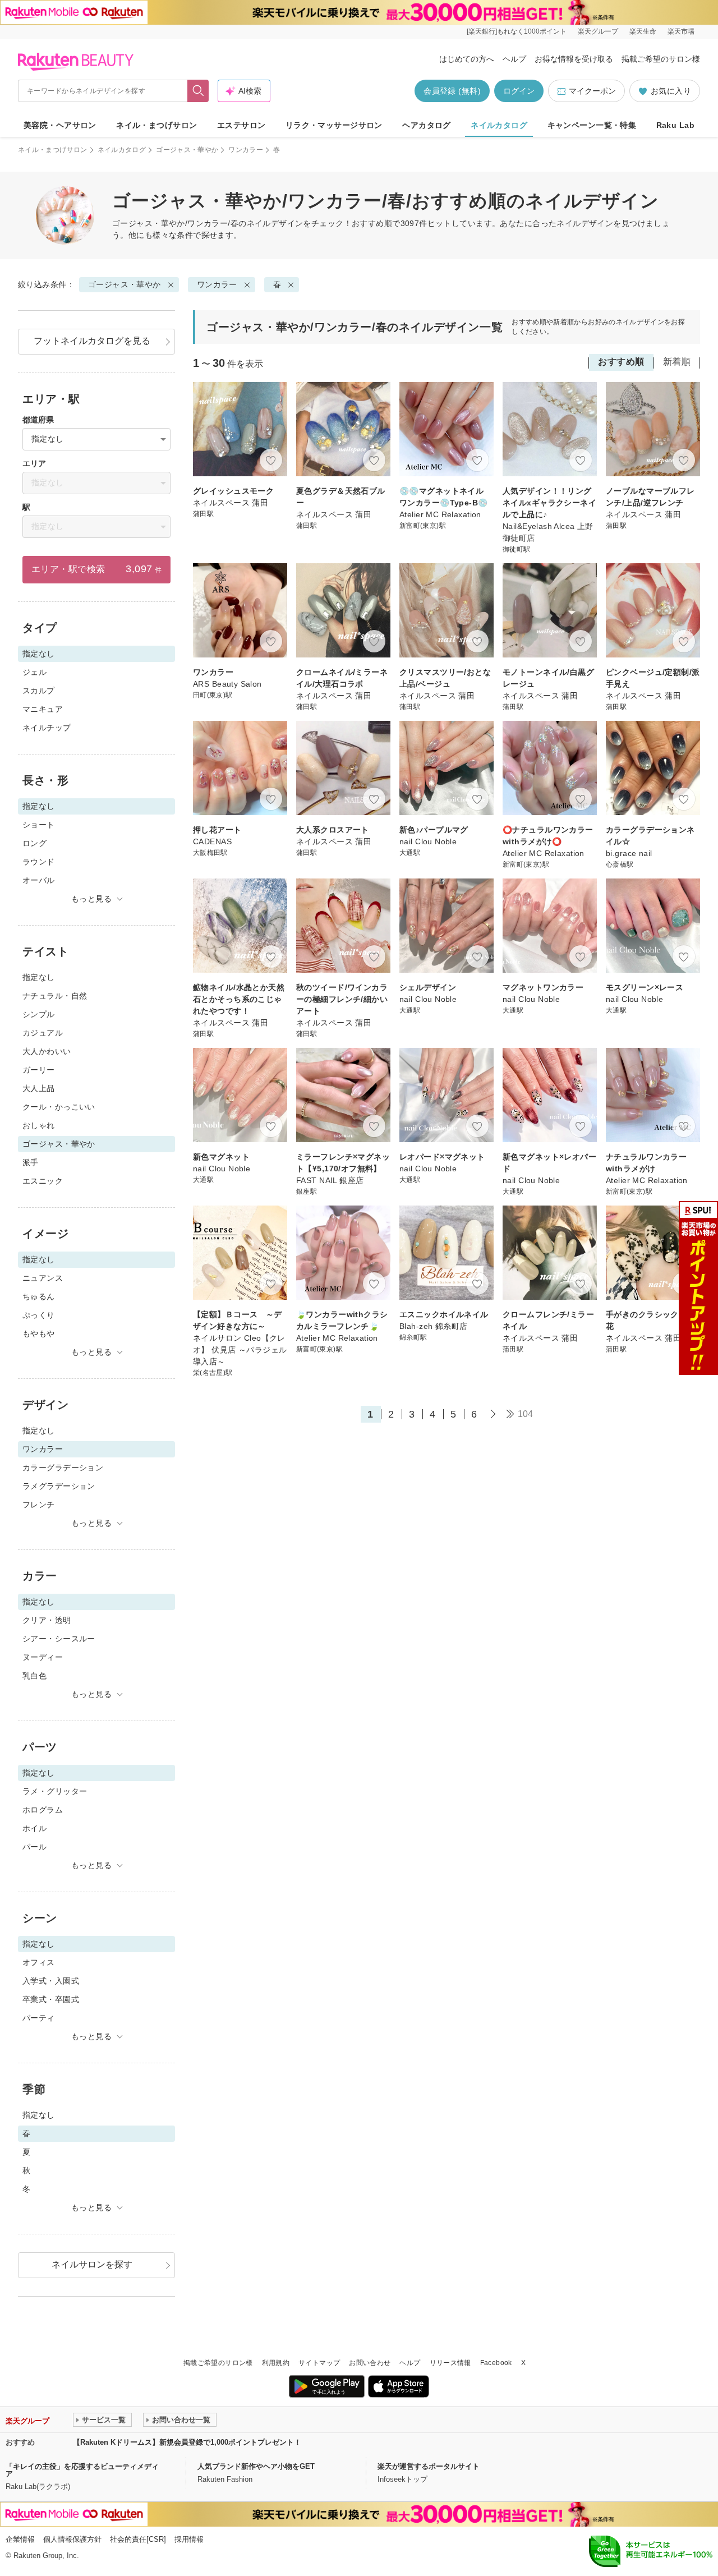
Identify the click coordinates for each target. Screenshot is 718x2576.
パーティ (39, 2018)
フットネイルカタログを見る (92, 341)
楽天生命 (643, 31)
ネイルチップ (47, 728)
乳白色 (34, 1676)
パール (34, 1847)
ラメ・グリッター (55, 1791)
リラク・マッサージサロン (334, 125)
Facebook (496, 2363)
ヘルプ (514, 59)
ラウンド (39, 862)
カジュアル (43, 1033)
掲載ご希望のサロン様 (661, 59)
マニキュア (43, 709)
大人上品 (39, 1088)
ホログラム (43, 1810)
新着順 (677, 362)
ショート (39, 825)
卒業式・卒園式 (51, 1999)
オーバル (39, 880)
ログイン (519, 91)
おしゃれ (39, 1125)
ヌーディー (43, 1657)
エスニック (43, 1181)
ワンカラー (246, 150)
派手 (31, 1162)
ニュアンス (43, 1278)
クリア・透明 (47, 1620)
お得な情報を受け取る (574, 59)
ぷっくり (39, 1315)
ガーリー (39, 1070)
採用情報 (189, 2539)
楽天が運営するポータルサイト (429, 2466)
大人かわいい (47, 1051)
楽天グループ (598, 31)
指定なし (39, 977)
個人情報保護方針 (72, 2539)
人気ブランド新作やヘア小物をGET (256, 2466)
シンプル (39, 1014)
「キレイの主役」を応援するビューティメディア (82, 2470)
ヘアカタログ (427, 125)
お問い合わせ (370, 2363)
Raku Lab (675, 125)
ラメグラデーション (59, 1486)
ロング (34, 843)
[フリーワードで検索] (198, 91)
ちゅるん (39, 1296)
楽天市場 (681, 31)
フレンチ (39, 1505)
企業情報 (20, 2539)
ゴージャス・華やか (187, 150)
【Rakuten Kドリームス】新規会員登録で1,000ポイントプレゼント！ (187, 2442)
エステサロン (241, 125)
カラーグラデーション (63, 1468)
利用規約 (276, 2363)
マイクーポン (592, 91)
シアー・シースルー (59, 1639)
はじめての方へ (467, 59)
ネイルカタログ (499, 125)
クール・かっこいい (59, 1107)
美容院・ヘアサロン (60, 125)
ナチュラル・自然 (55, 996)
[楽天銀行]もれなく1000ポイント (517, 31)
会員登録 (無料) (452, 91)
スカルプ (39, 691)
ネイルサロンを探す (92, 2264)
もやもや (39, 1333)
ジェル (34, 672)
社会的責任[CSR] (138, 2539)
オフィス (39, 1962)
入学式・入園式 (51, 1981)
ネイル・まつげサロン (157, 125)
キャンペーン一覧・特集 (592, 125)
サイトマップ (319, 2363)
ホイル (34, 1828)
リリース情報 (450, 2363)
